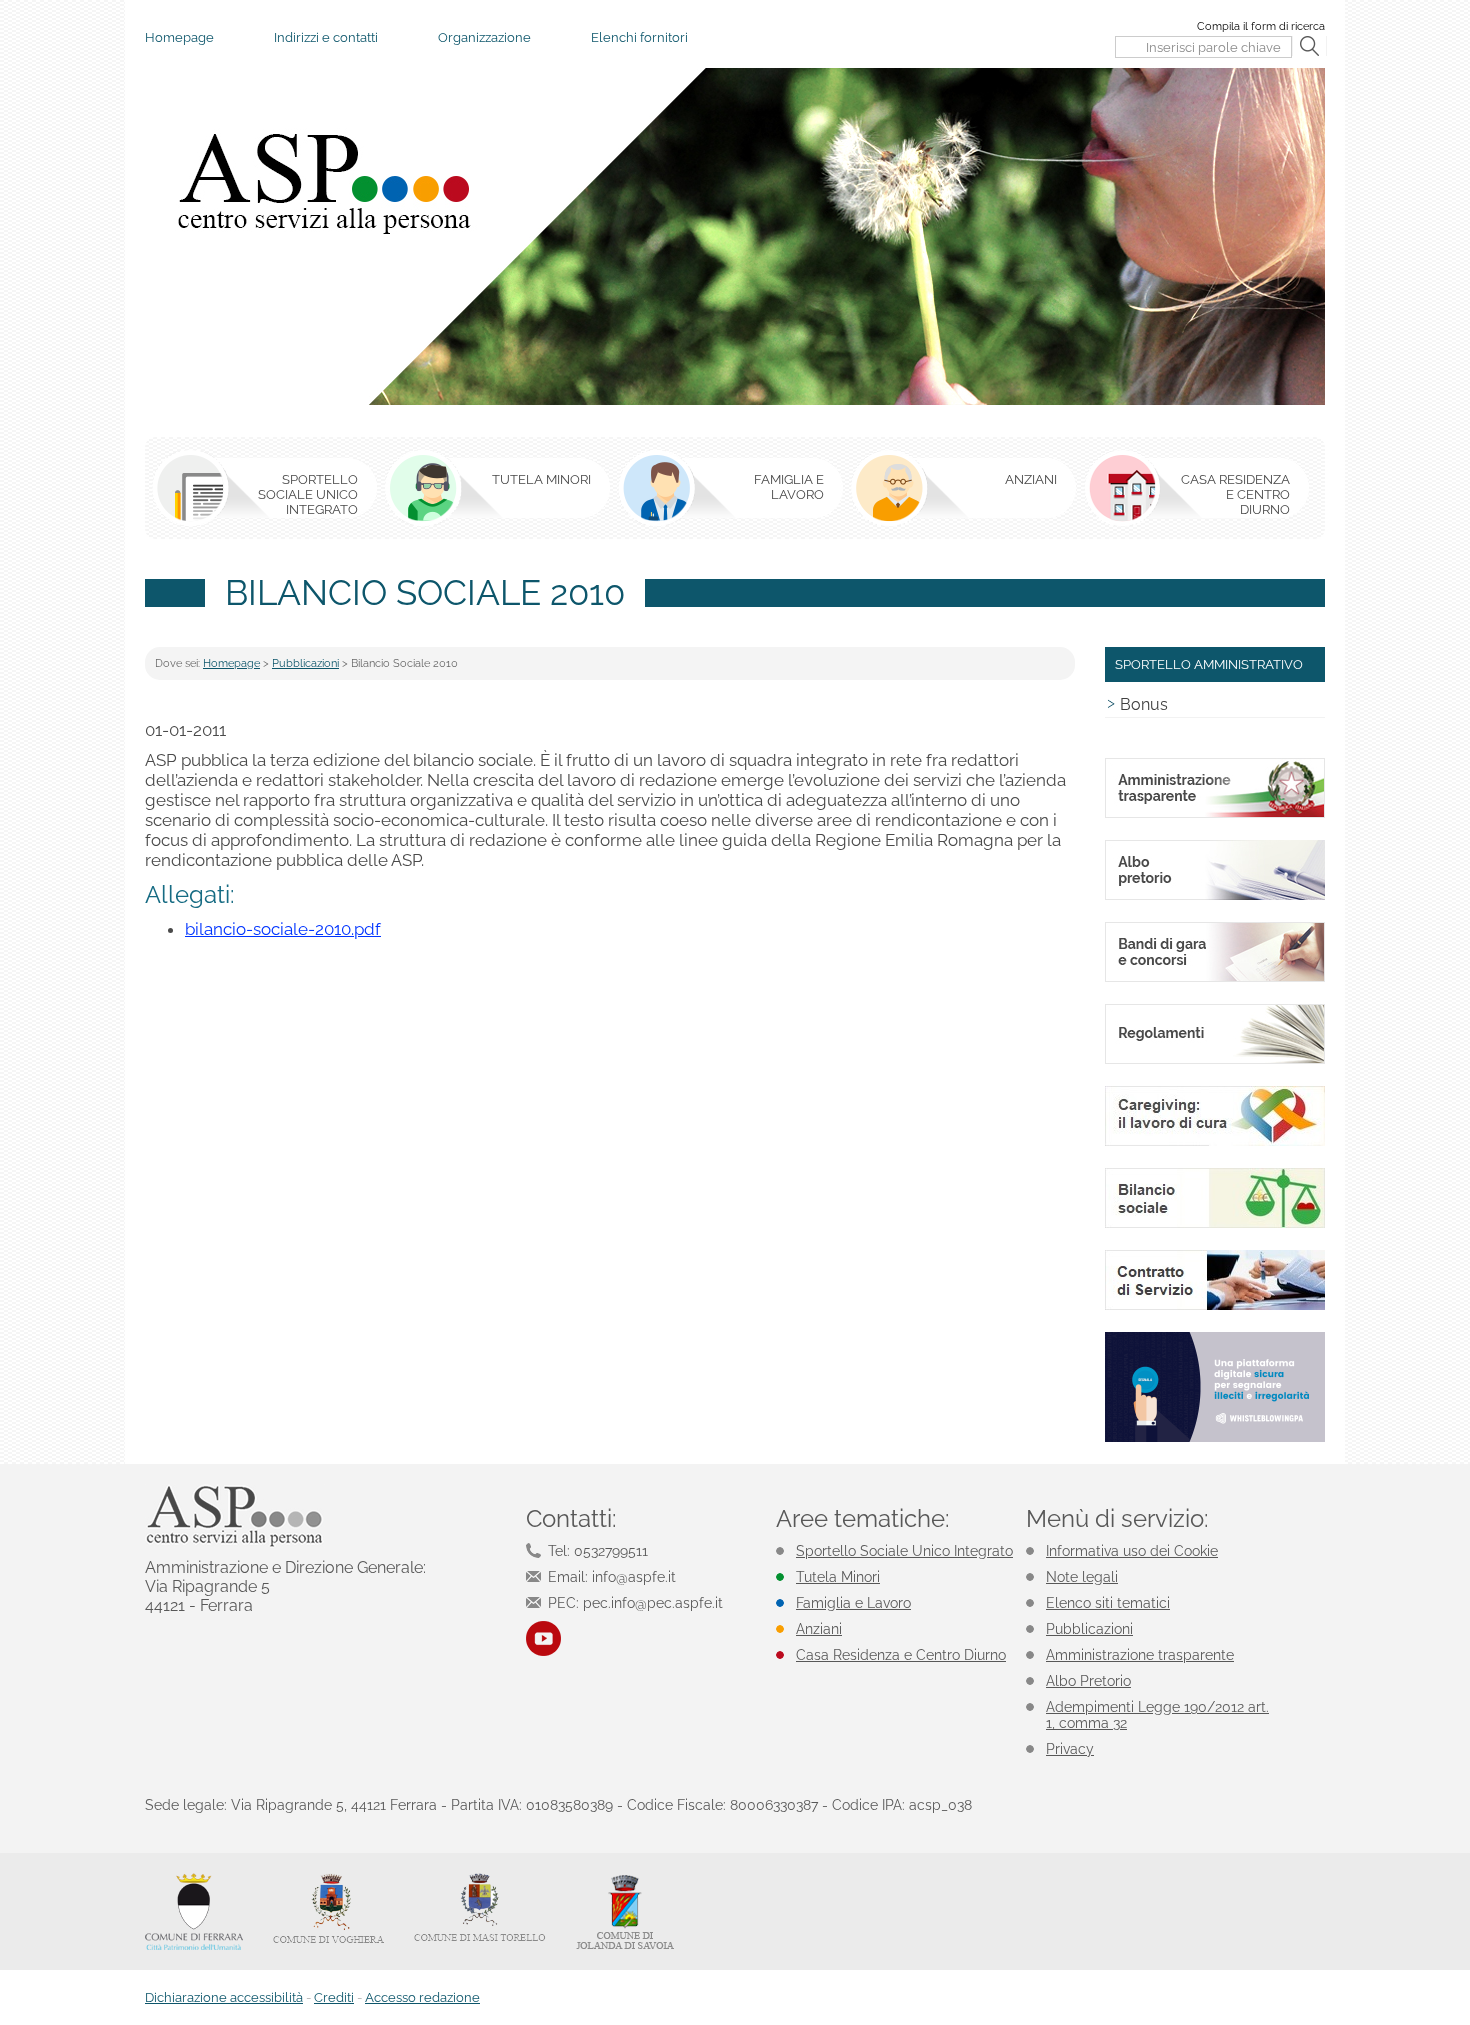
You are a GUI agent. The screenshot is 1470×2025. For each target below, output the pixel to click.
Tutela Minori (838, 1577)
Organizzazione (484, 37)
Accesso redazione (422, 1997)
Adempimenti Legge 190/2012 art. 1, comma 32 (1157, 1715)
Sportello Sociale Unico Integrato (904, 1551)
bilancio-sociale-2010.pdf (283, 929)
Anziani (819, 1629)
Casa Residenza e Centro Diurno (901, 1655)
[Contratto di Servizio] (1215, 1306)
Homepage (179, 37)
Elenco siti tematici (1108, 1603)
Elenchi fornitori (639, 37)
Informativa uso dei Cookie (1132, 1551)
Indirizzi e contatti (326, 37)
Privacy (1070, 1749)
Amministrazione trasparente (1140, 1655)
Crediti (334, 1997)
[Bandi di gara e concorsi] (1215, 978)
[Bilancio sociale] (1215, 1224)
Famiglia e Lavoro (853, 1603)
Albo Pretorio (1088, 1681)
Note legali (1082, 1577)
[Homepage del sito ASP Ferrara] (322, 183)
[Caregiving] (1215, 1142)
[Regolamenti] (1215, 1060)
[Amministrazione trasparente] (1215, 814)
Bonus (1144, 704)
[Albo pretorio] (1215, 896)
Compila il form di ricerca (1261, 26)
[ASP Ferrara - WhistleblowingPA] (1215, 1438)
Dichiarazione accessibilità (224, 1997)
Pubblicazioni (305, 663)
